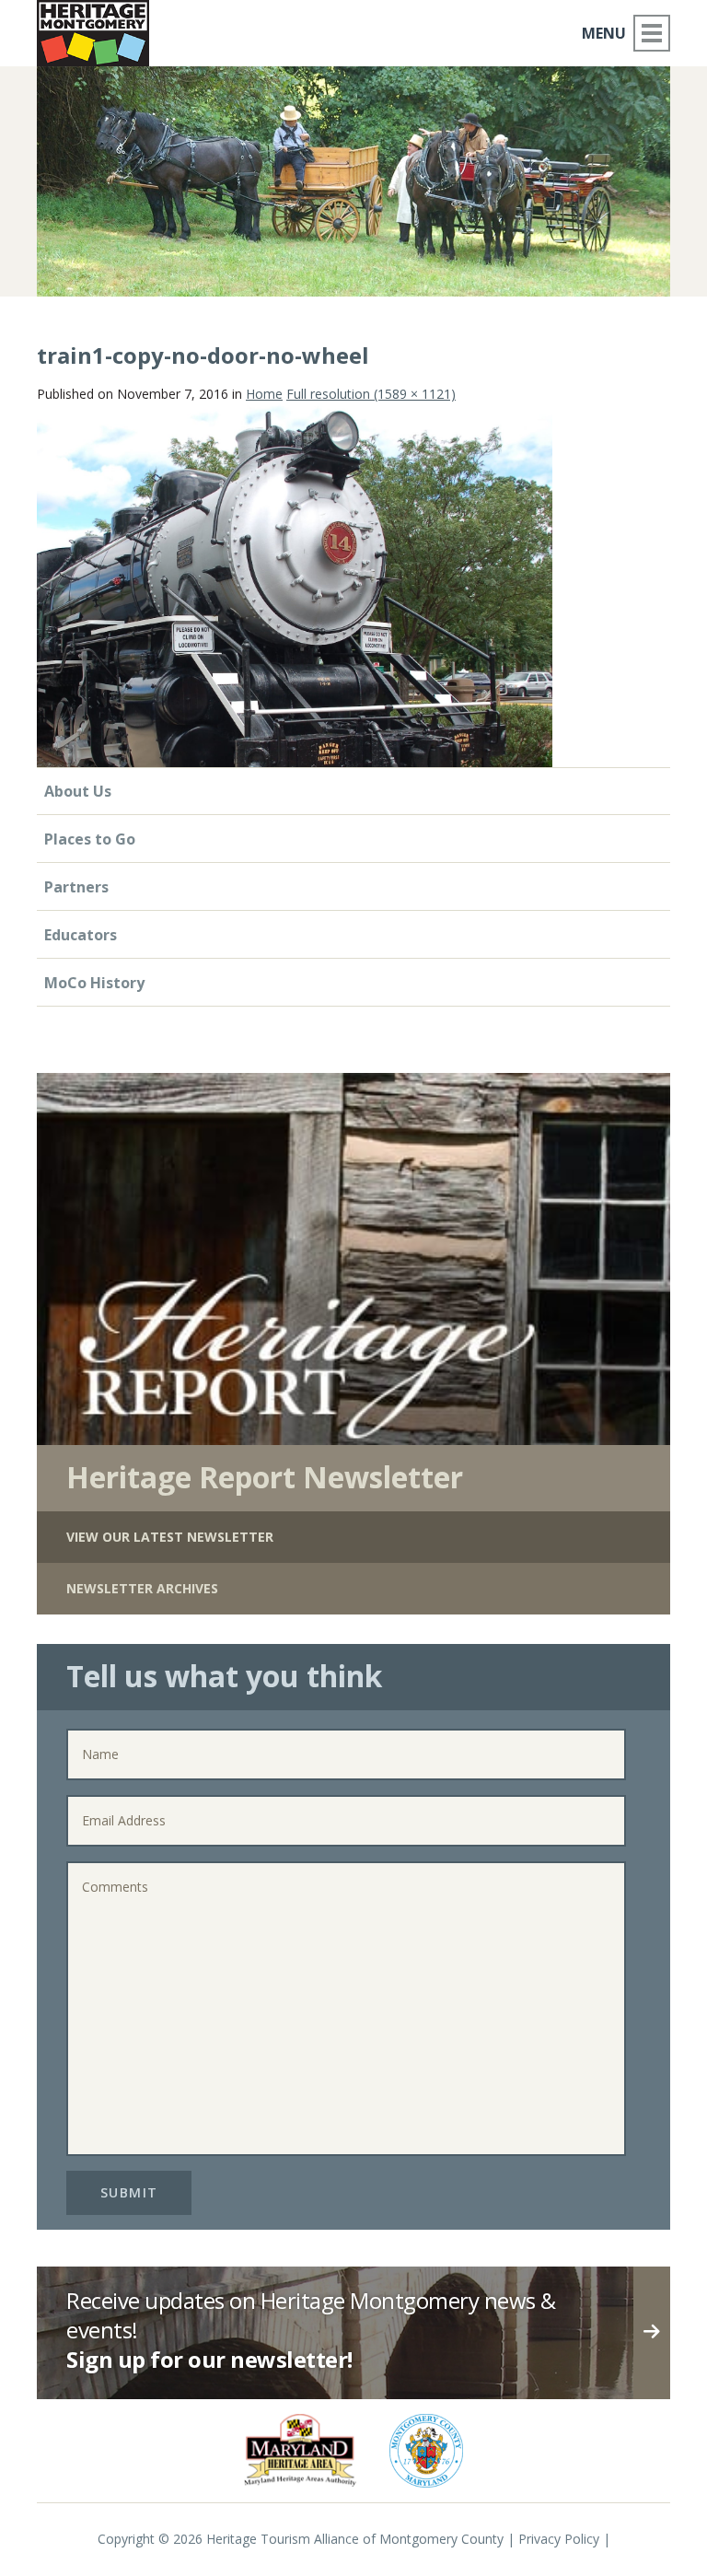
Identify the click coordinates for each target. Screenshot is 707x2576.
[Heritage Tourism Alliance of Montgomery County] (93, 33)
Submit (129, 2192)
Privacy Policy (559, 2539)
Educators (81, 935)
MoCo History (94, 983)
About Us (78, 791)
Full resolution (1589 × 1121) (371, 394)
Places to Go (90, 839)
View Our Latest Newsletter (170, 1537)
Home (264, 394)
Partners (76, 887)
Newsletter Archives (142, 1588)
